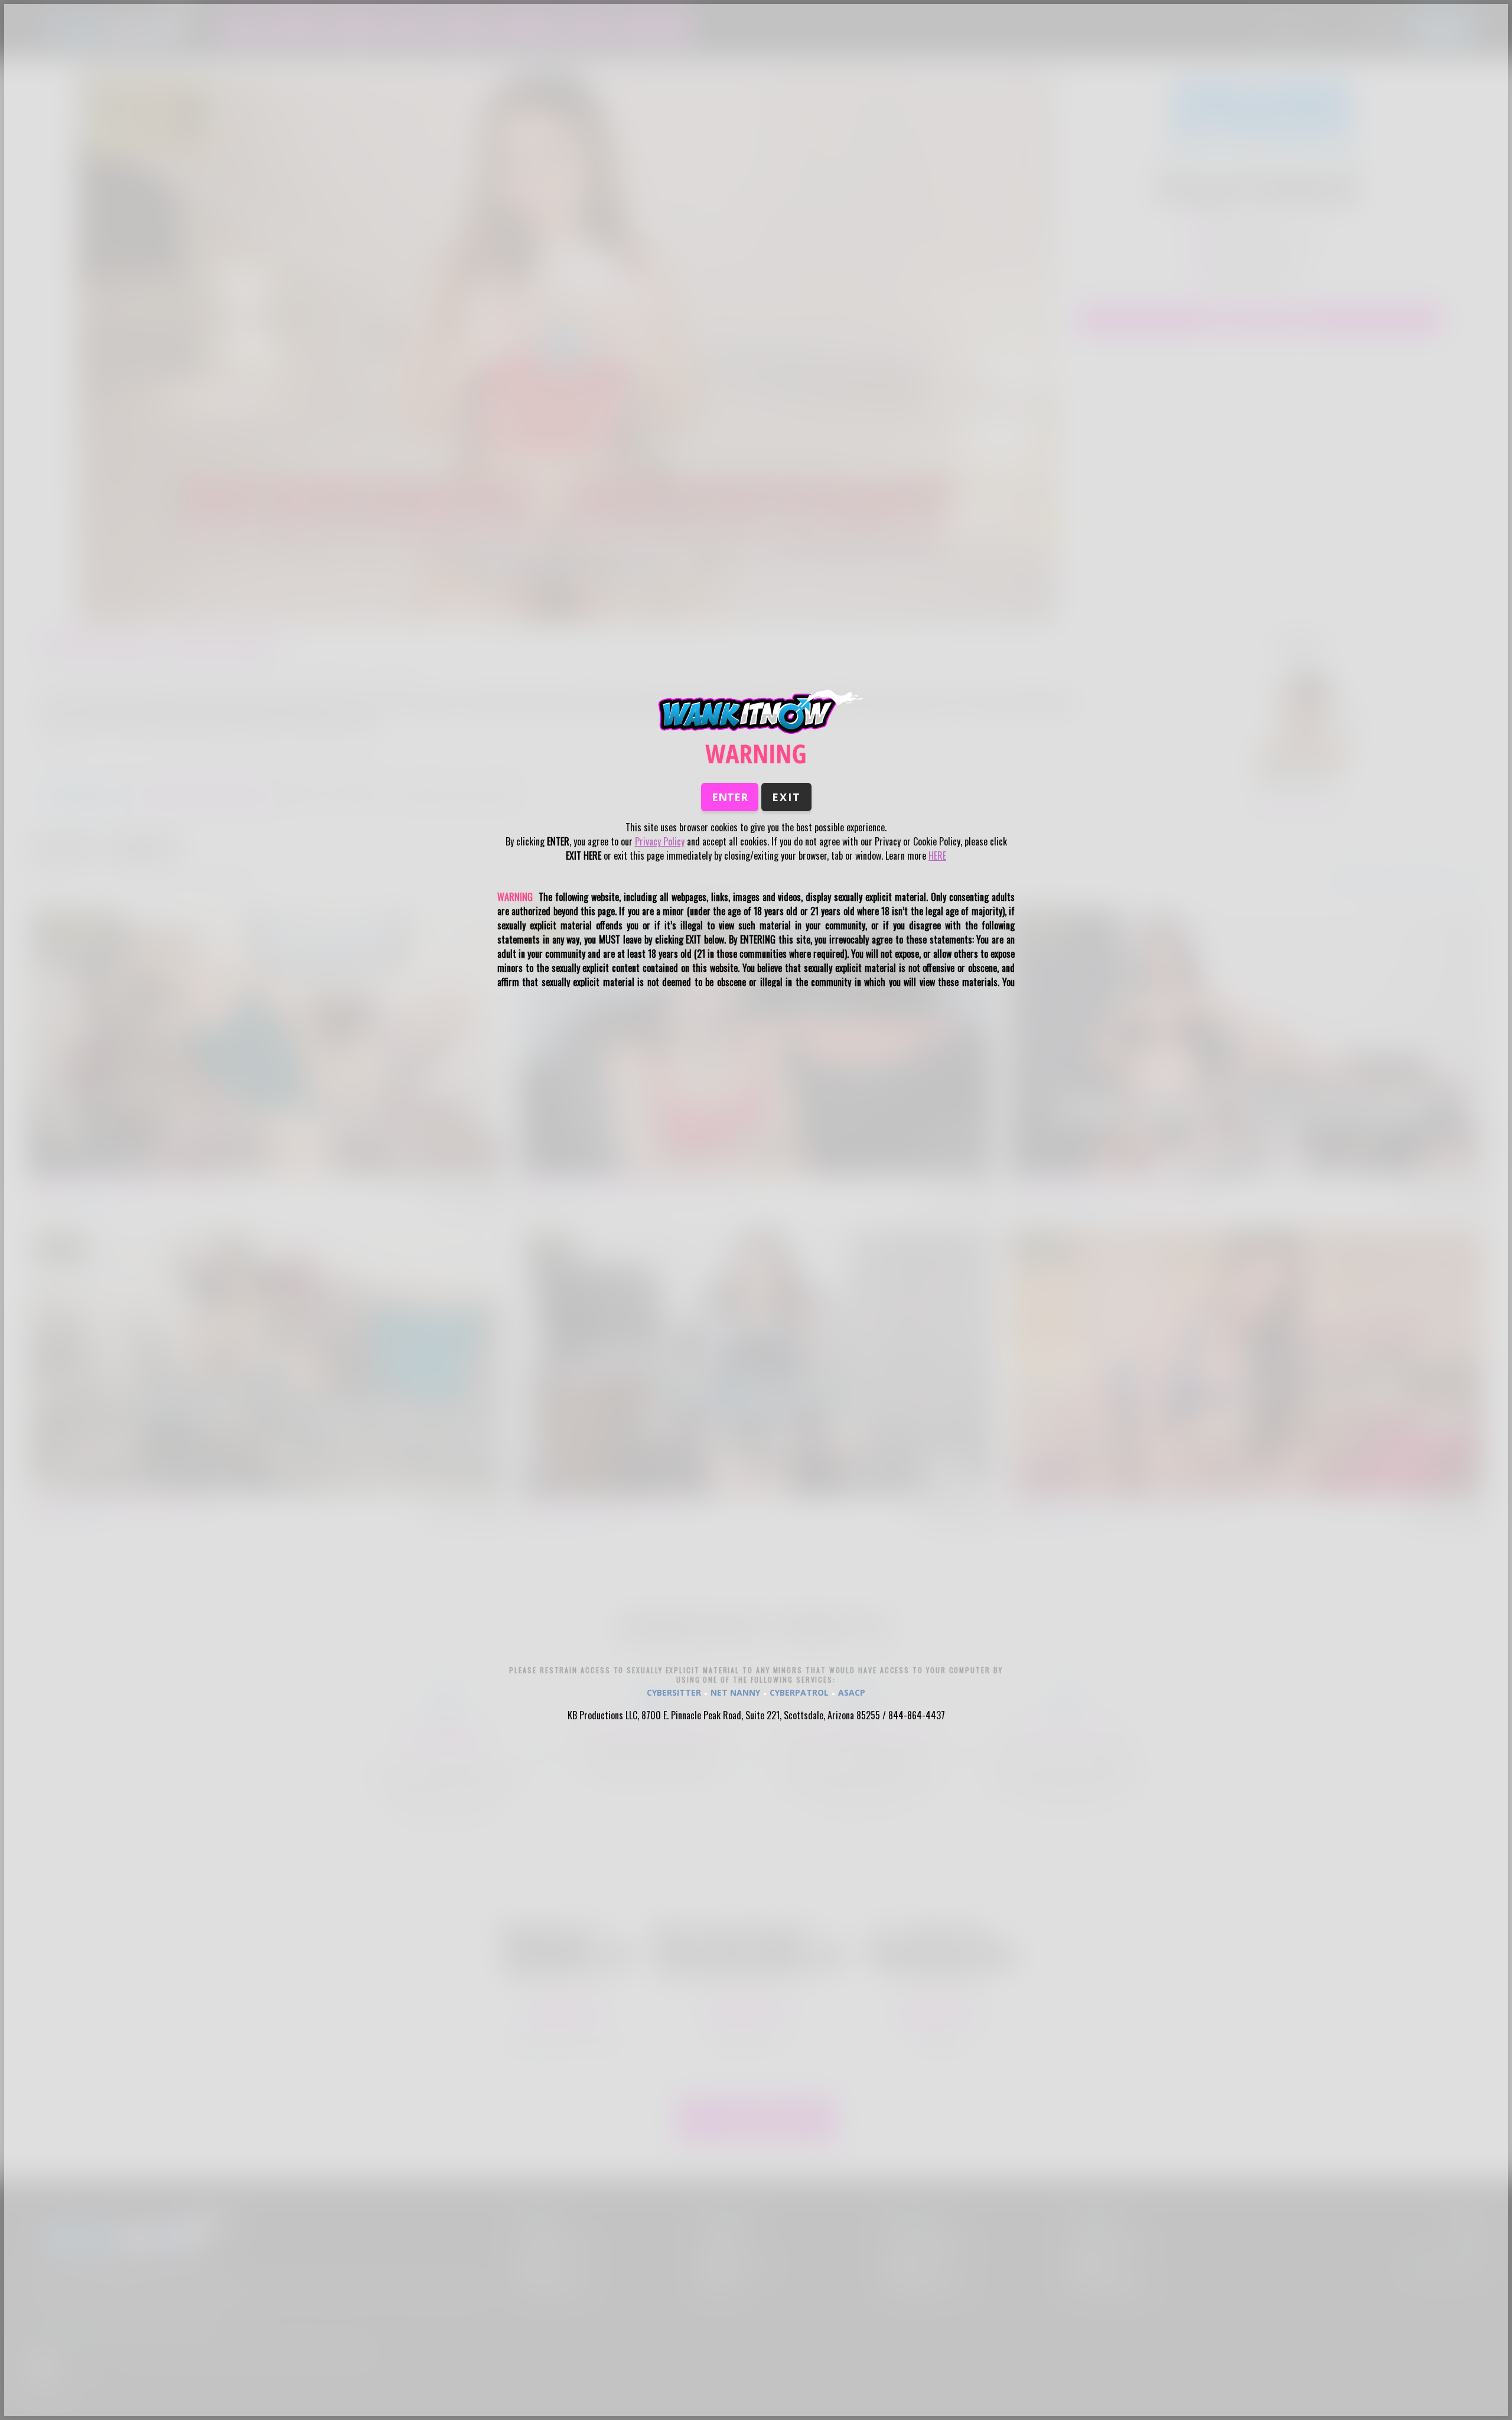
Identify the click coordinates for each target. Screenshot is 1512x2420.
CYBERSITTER (674, 1692)
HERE (937, 856)
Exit (786, 797)
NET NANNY (735, 1692)
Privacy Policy (660, 841)
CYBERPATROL (799, 1692)
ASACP (852, 1692)
